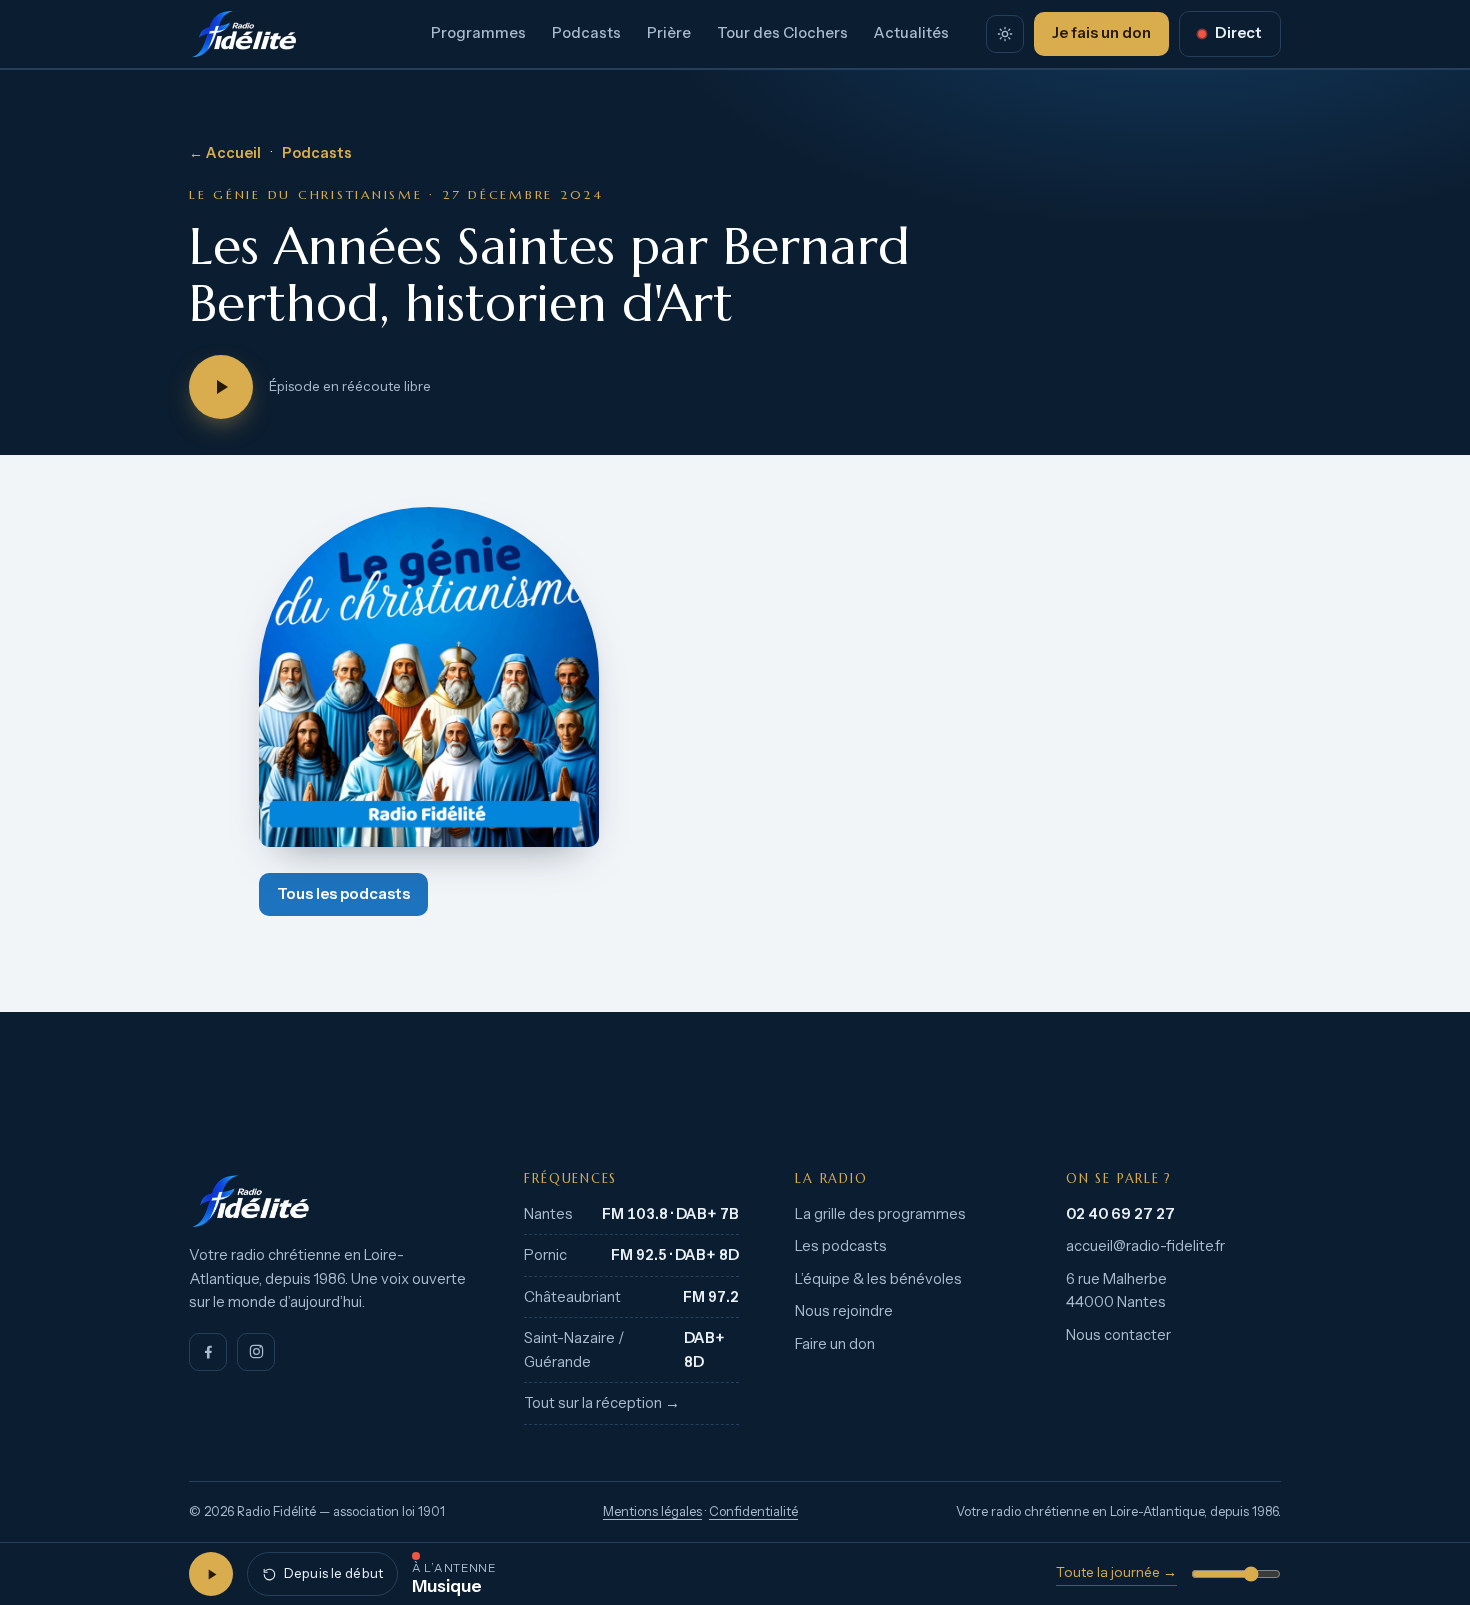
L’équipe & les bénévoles (878, 1279)
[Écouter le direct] (211, 1574)
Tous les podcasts (343, 894)
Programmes (478, 33)
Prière (669, 33)
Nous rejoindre (844, 1311)
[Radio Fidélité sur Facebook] (208, 1352)
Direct (1238, 33)
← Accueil (225, 153)
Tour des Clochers (782, 33)
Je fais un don (1101, 33)
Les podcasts (841, 1246)
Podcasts (586, 33)
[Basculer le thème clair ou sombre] (1005, 34)
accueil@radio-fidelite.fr (1145, 1246)
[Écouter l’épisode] (221, 387)
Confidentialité (753, 1511)
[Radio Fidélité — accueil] (244, 34)
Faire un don (835, 1344)
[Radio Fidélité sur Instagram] (256, 1352)
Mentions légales (652, 1511)
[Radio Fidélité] (328, 1201)
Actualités (911, 33)
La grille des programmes (880, 1214)
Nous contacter (1118, 1335)
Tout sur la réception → (602, 1403)
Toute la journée (1116, 1572)
